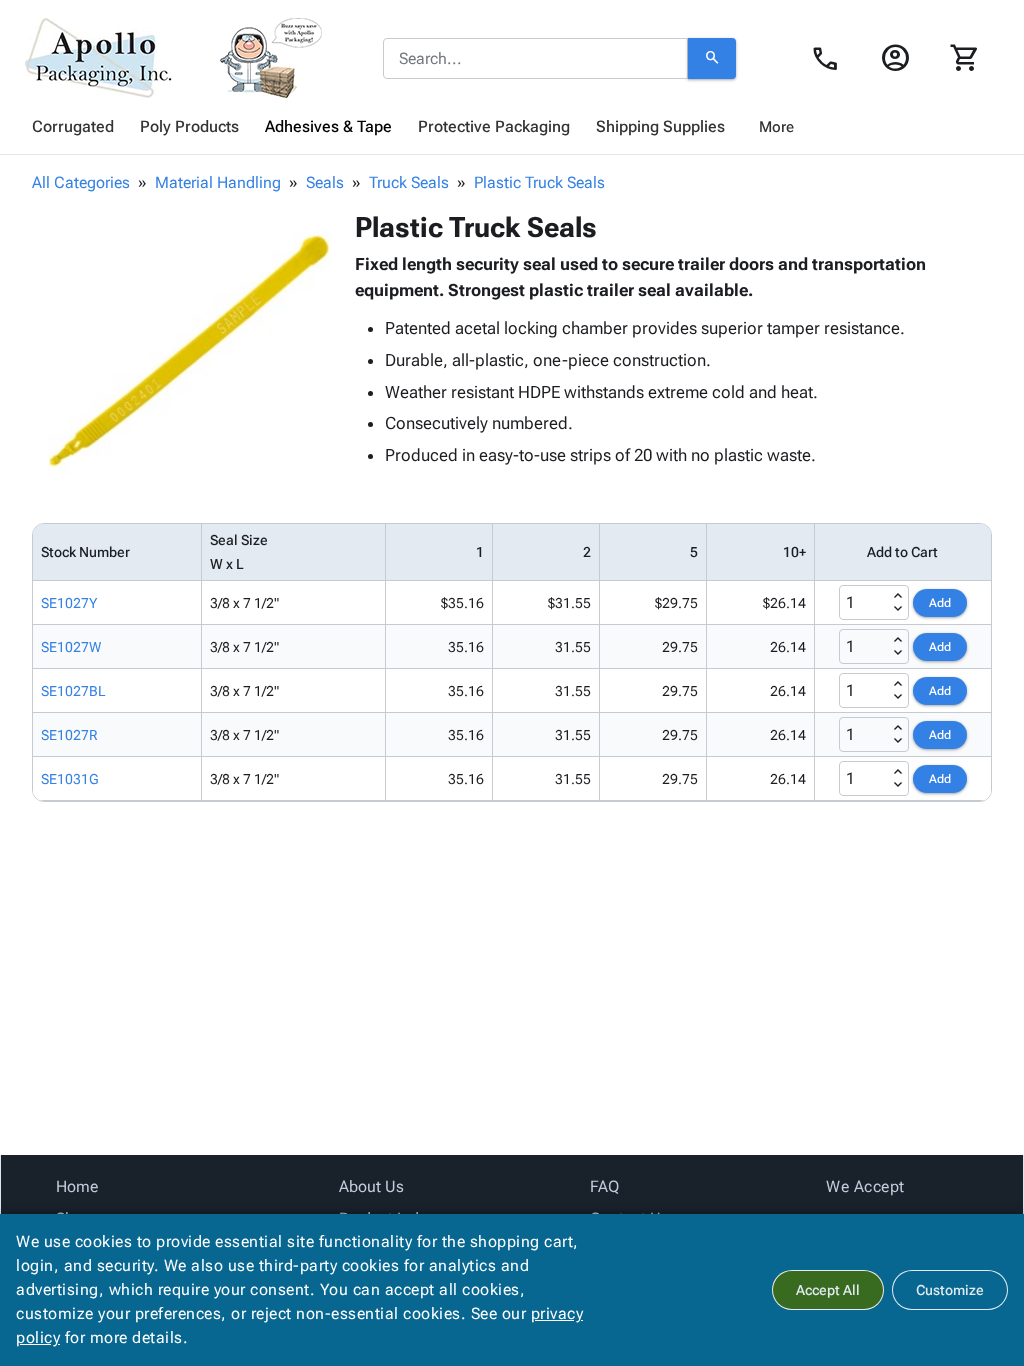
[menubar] (512, 127)
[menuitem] (73, 127)
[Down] (898, 609)
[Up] (898, 596)
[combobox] (535, 59)
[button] (189, 351)
